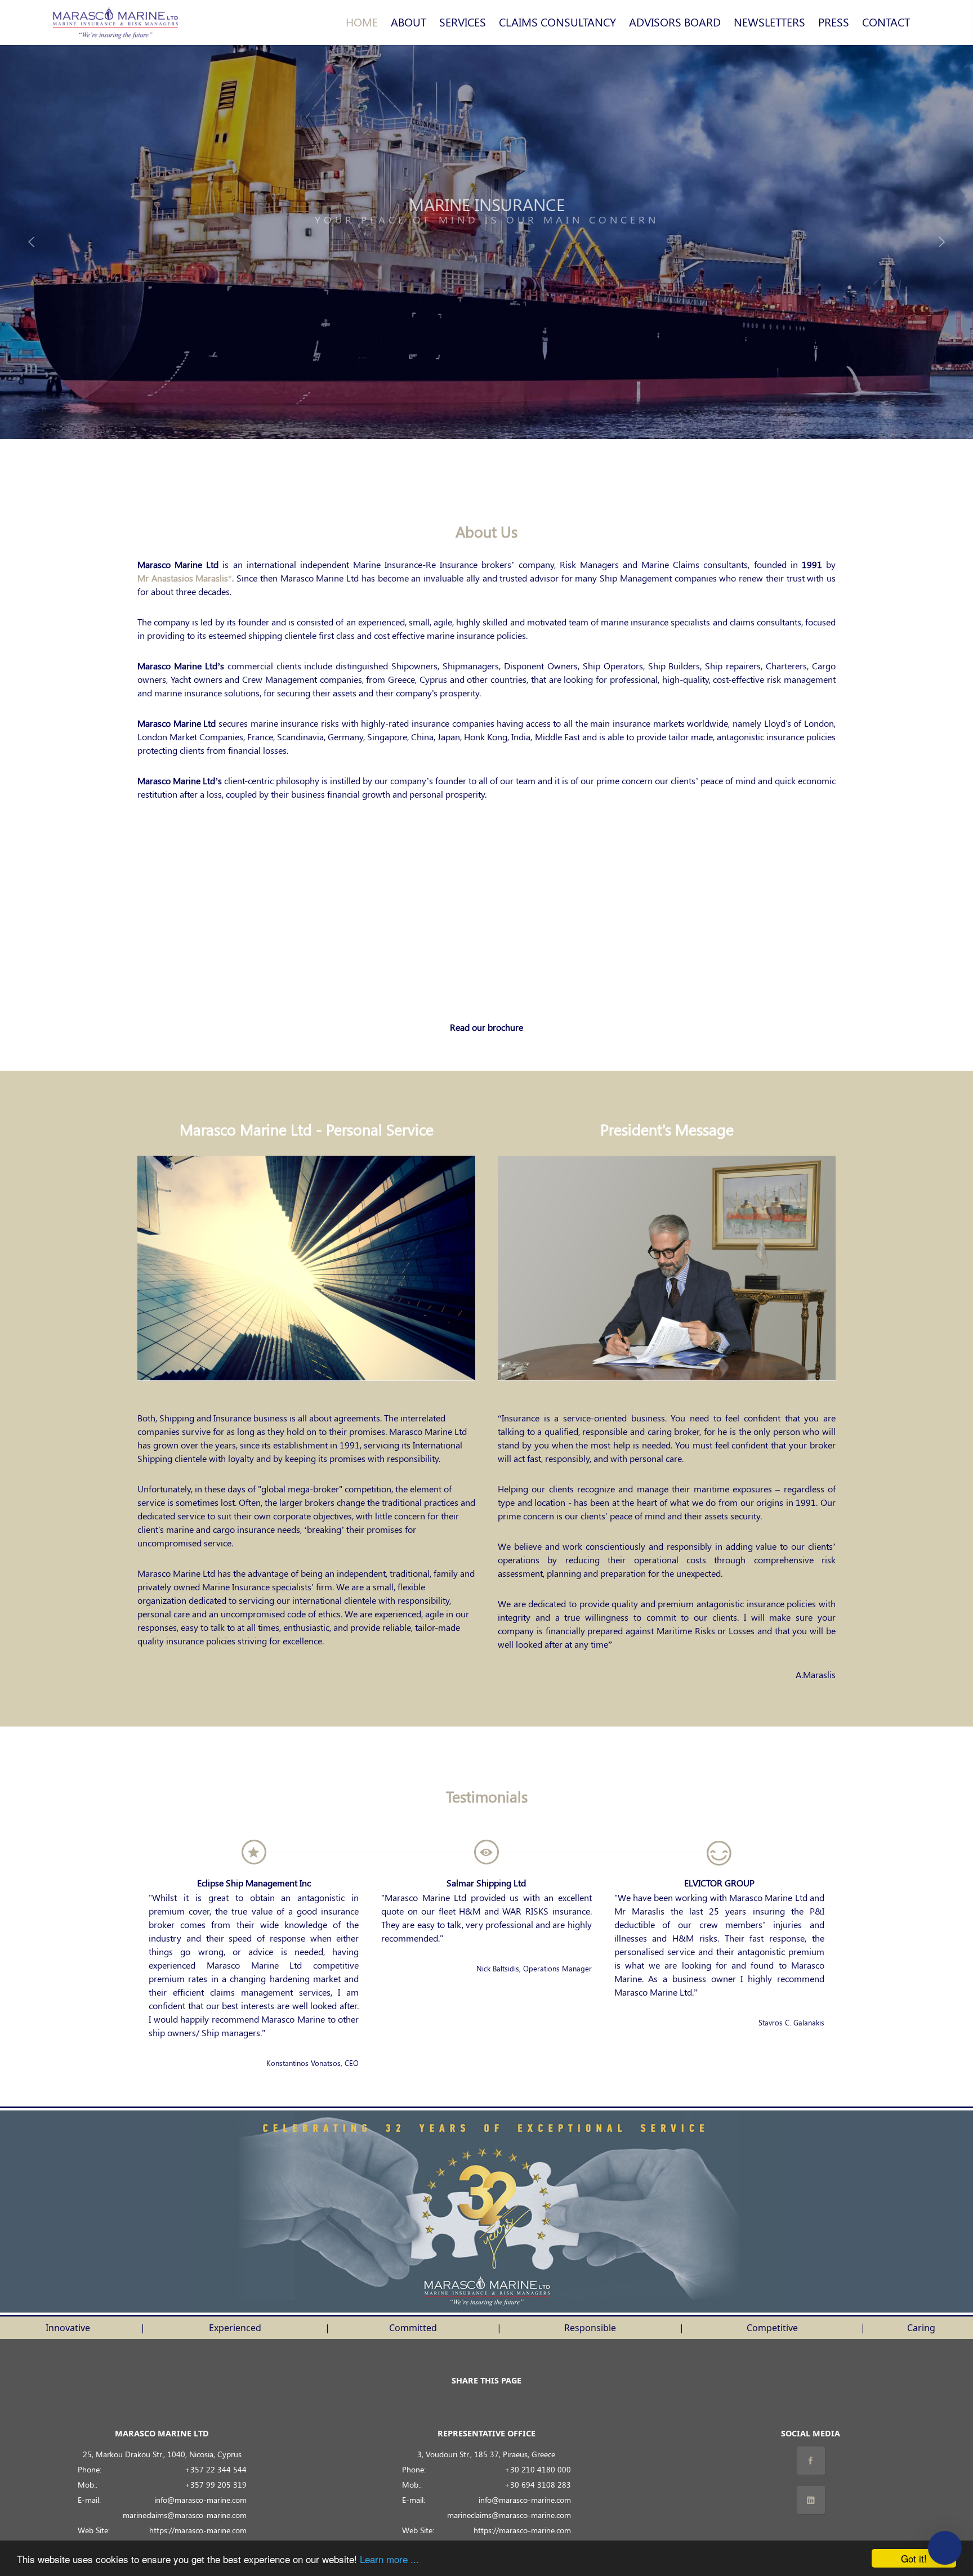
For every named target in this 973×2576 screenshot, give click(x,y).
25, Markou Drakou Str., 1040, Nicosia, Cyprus (162, 2454)
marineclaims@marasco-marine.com (185, 2515)
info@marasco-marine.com (200, 2499)
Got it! (914, 2558)
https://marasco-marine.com (198, 2530)
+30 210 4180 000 (538, 2469)
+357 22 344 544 (216, 2469)
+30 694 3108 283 (538, 2484)
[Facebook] (811, 2461)
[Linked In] (811, 2500)
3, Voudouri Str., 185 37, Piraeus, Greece (486, 2454)
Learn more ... (389, 2559)
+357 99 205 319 (216, 2484)
